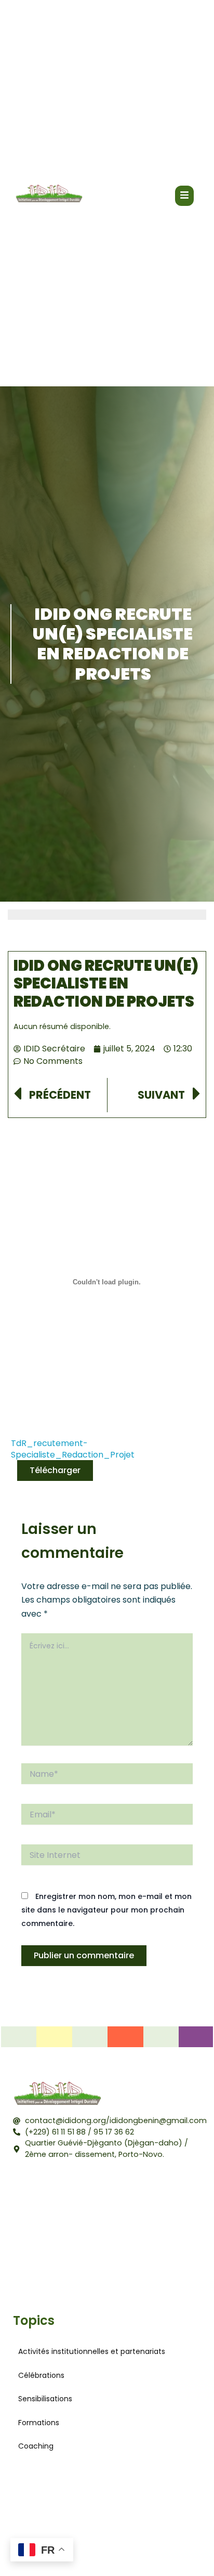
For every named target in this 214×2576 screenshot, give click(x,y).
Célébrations (41, 2375)
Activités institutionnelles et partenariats (92, 2351)
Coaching (36, 2446)
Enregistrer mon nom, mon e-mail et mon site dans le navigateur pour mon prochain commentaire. (106, 1910)
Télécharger (55, 1470)
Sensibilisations (45, 2399)
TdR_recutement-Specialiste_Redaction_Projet (73, 1449)
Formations (39, 2423)
